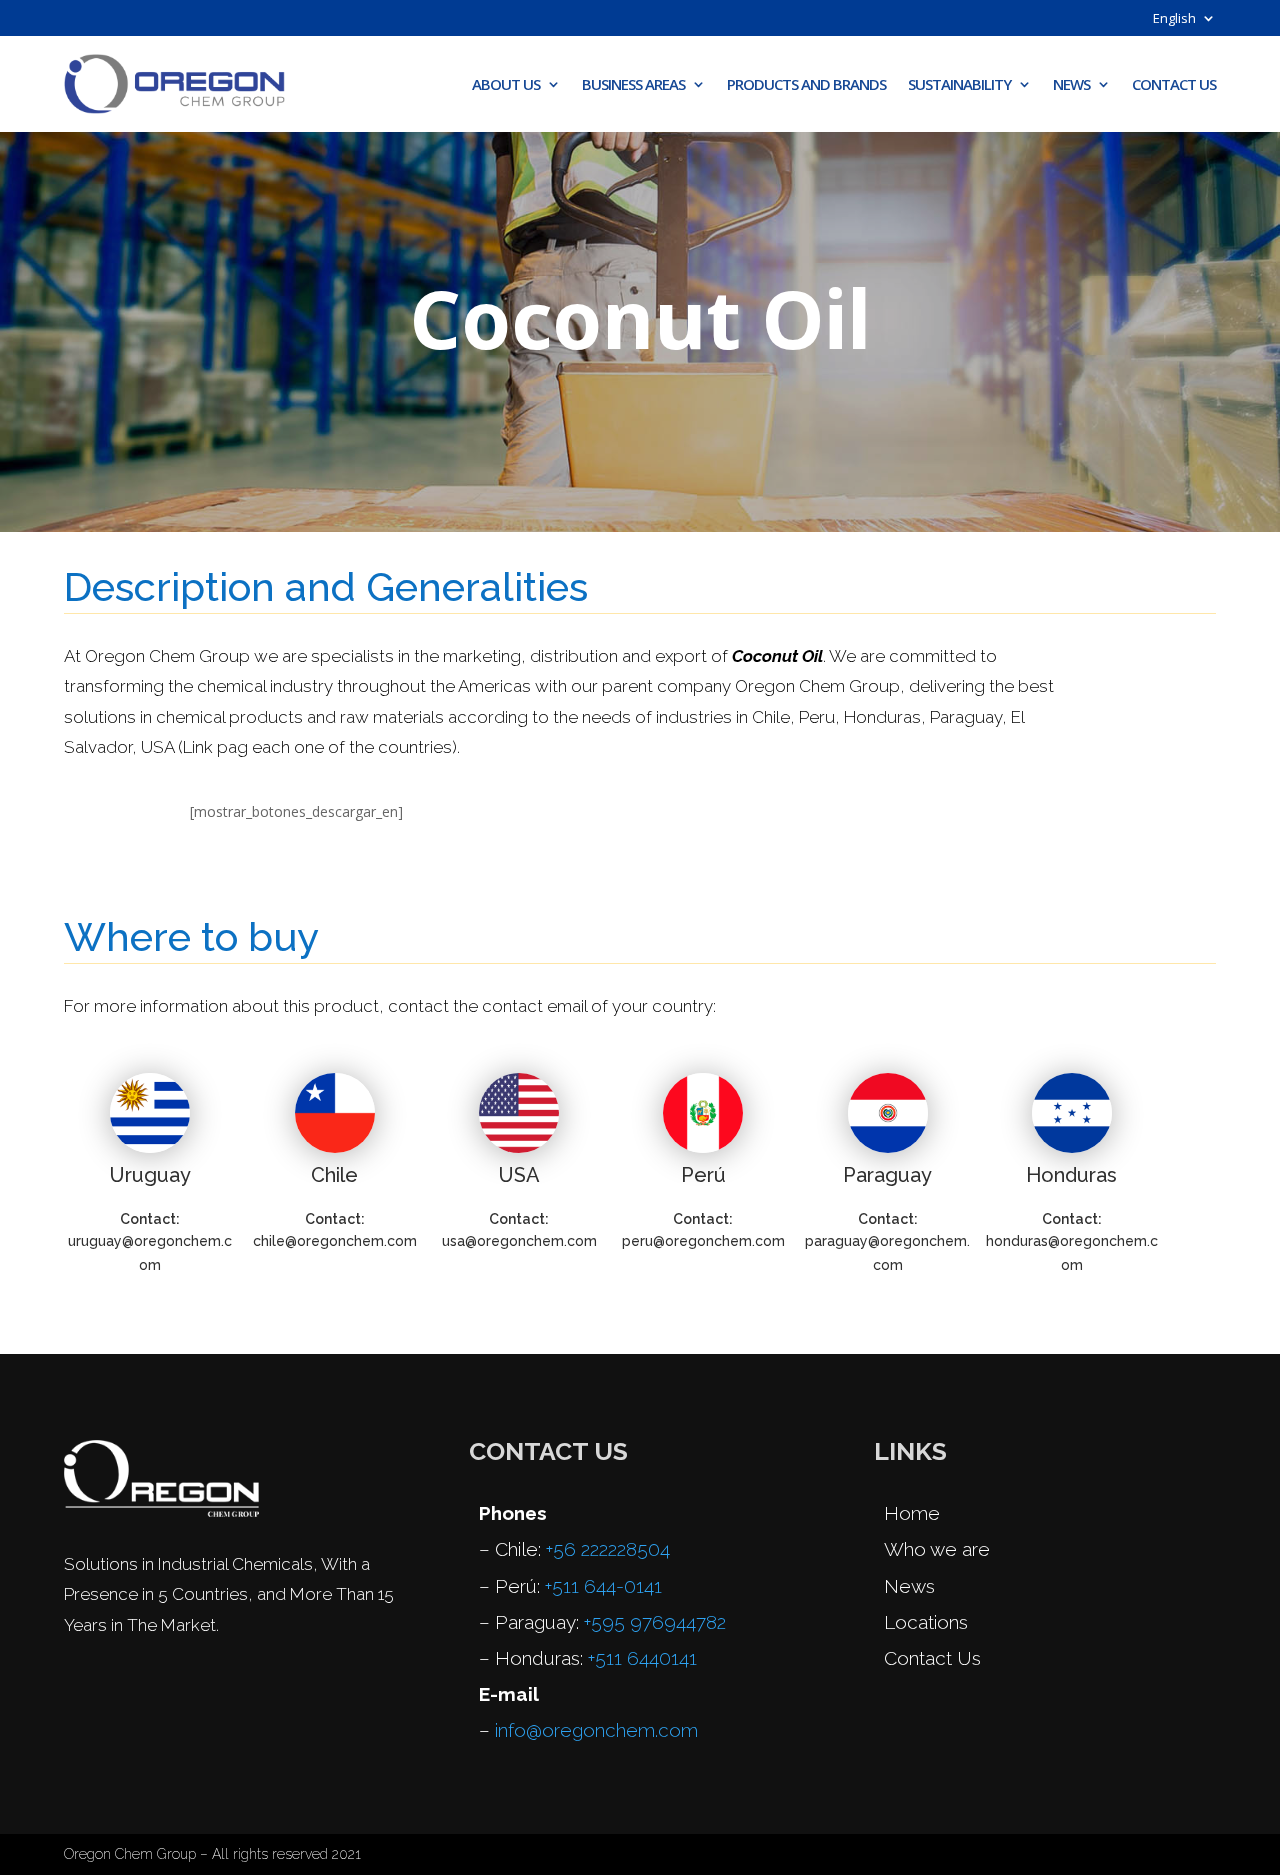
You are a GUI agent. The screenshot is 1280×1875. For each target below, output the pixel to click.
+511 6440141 (642, 1658)
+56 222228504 (608, 1549)
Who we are (937, 1549)
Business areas (633, 84)
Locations (926, 1622)
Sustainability (959, 84)
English (1174, 19)
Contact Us (1174, 84)
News (1071, 84)
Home (912, 1513)
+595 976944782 (655, 1622)
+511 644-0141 (603, 1586)
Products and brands (806, 84)
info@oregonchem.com (596, 1730)
